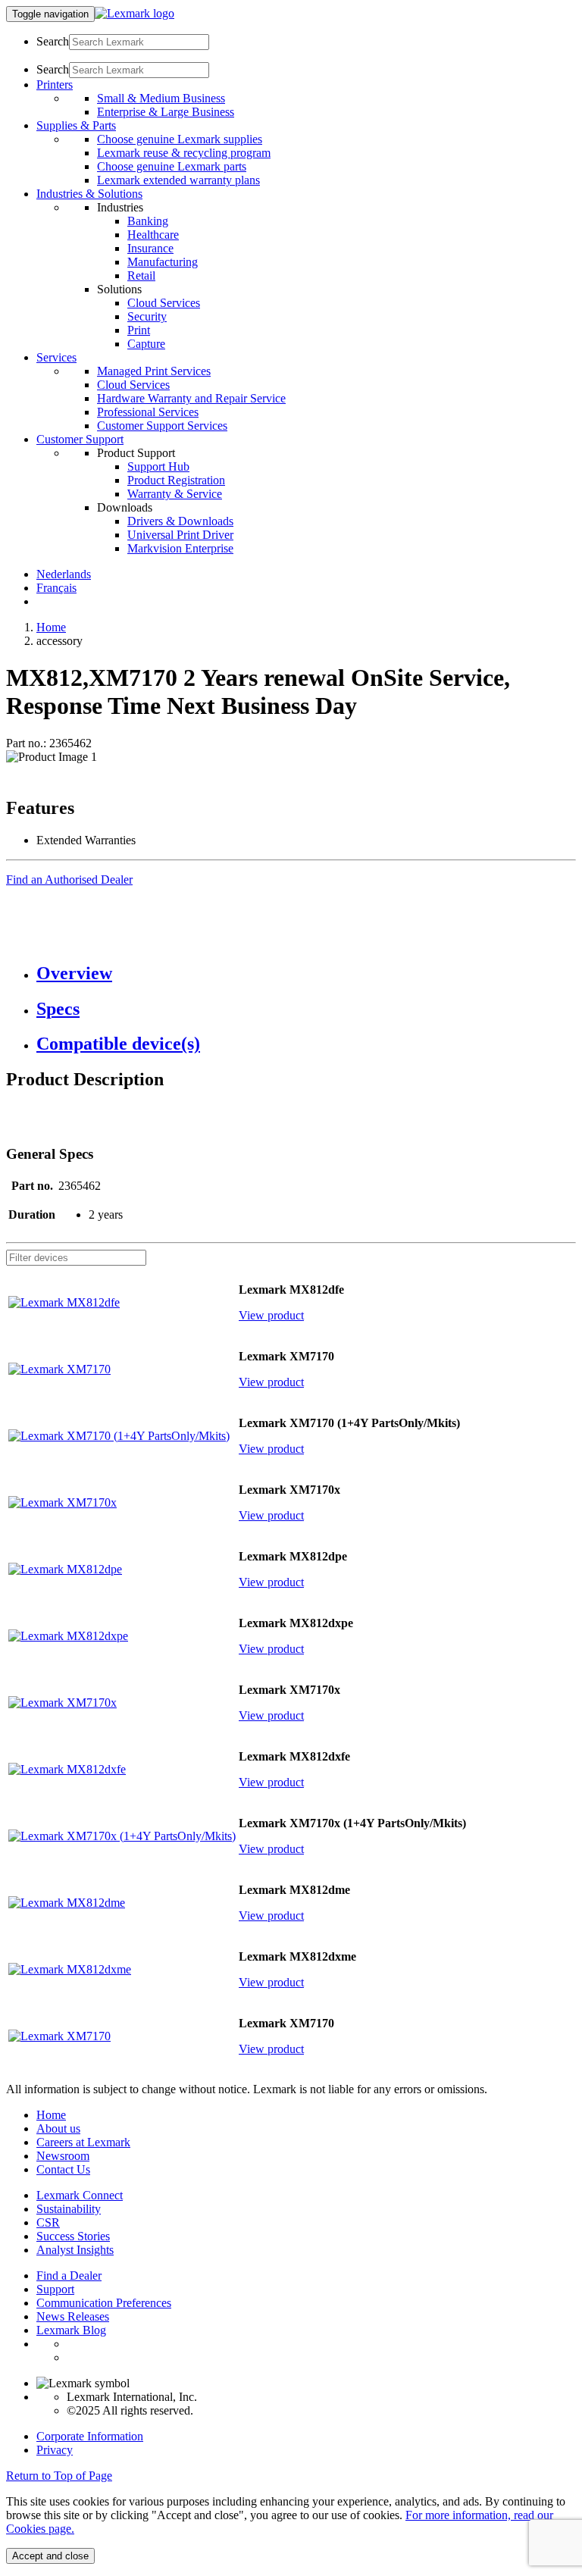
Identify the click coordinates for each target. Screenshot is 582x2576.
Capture (146, 344)
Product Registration (176, 480)
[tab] (306, 973)
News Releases (73, 2316)
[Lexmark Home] (135, 13)
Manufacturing (163, 262)
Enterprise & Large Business (166, 112)
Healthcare (153, 235)
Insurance (150, 248)
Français (56, 588)
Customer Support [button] (80, 439)
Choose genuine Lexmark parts (172, 166)
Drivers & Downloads (180, 521)
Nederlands (64, 574)
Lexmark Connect (80, 2195)
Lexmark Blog (71, 2330)
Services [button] (56, 357)
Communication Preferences (104, 2303)
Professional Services (148, 412)
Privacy (55, 2450)
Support (55, 2289)
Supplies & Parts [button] (76, 125)
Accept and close (50, 2556)
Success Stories (73, 2236)
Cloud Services (164, 303)
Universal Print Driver (180, 535)
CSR (48, 2222)
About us (58, 2128)
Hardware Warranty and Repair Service (191, 398)
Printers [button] (55, 85)
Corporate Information (90, 2436)
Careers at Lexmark (83, 2142)
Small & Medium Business (161, 98)
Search (53, 41)
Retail (141, 275)
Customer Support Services (162, 426)
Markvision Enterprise (180, 548)
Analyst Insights (75, 2250)
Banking (148, 221)
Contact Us (63, 2169)
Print (139, 330)
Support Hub (158, 466)
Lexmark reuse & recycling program (184, 153)
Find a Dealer (69, 2276)
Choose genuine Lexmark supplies (180, 139)
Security (147, 316)
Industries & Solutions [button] (89, 194)
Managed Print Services (154, 371)
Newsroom (63, 2156)
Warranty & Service (175, 494)
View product (271, 1315)
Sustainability (69, 2209)
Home (51, 627)
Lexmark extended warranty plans (178, 180)
